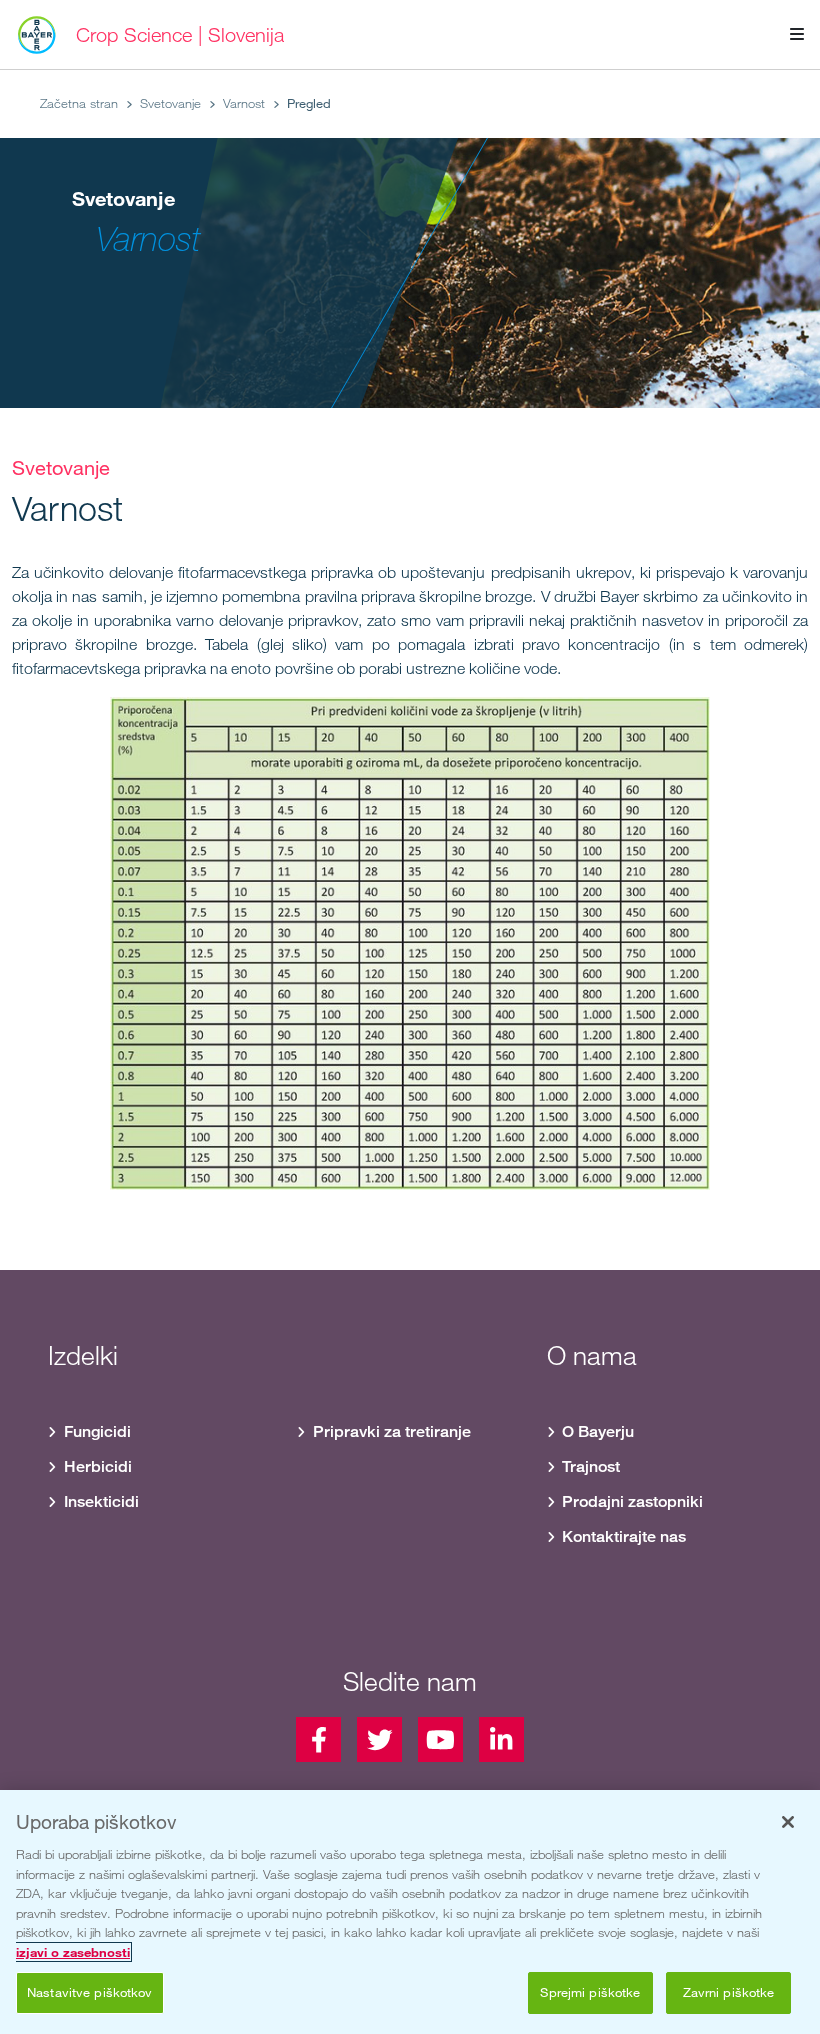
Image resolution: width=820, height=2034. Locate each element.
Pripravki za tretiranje (392, 1431)
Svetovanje (170, 103)
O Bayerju (598, 1431)
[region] (410, 1912)
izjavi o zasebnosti (73, 1952)
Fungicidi (97, 1431)
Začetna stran (79, 103)
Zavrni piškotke (729, 1992)
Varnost (244, 103)
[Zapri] (788, 1822)
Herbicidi (98, 1466)
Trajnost (591, 1466)
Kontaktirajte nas (624, 1536)
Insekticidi (101, 1501)
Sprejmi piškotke (590, 1992)
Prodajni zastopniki (632, 1501)
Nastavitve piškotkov (90, 1992)
